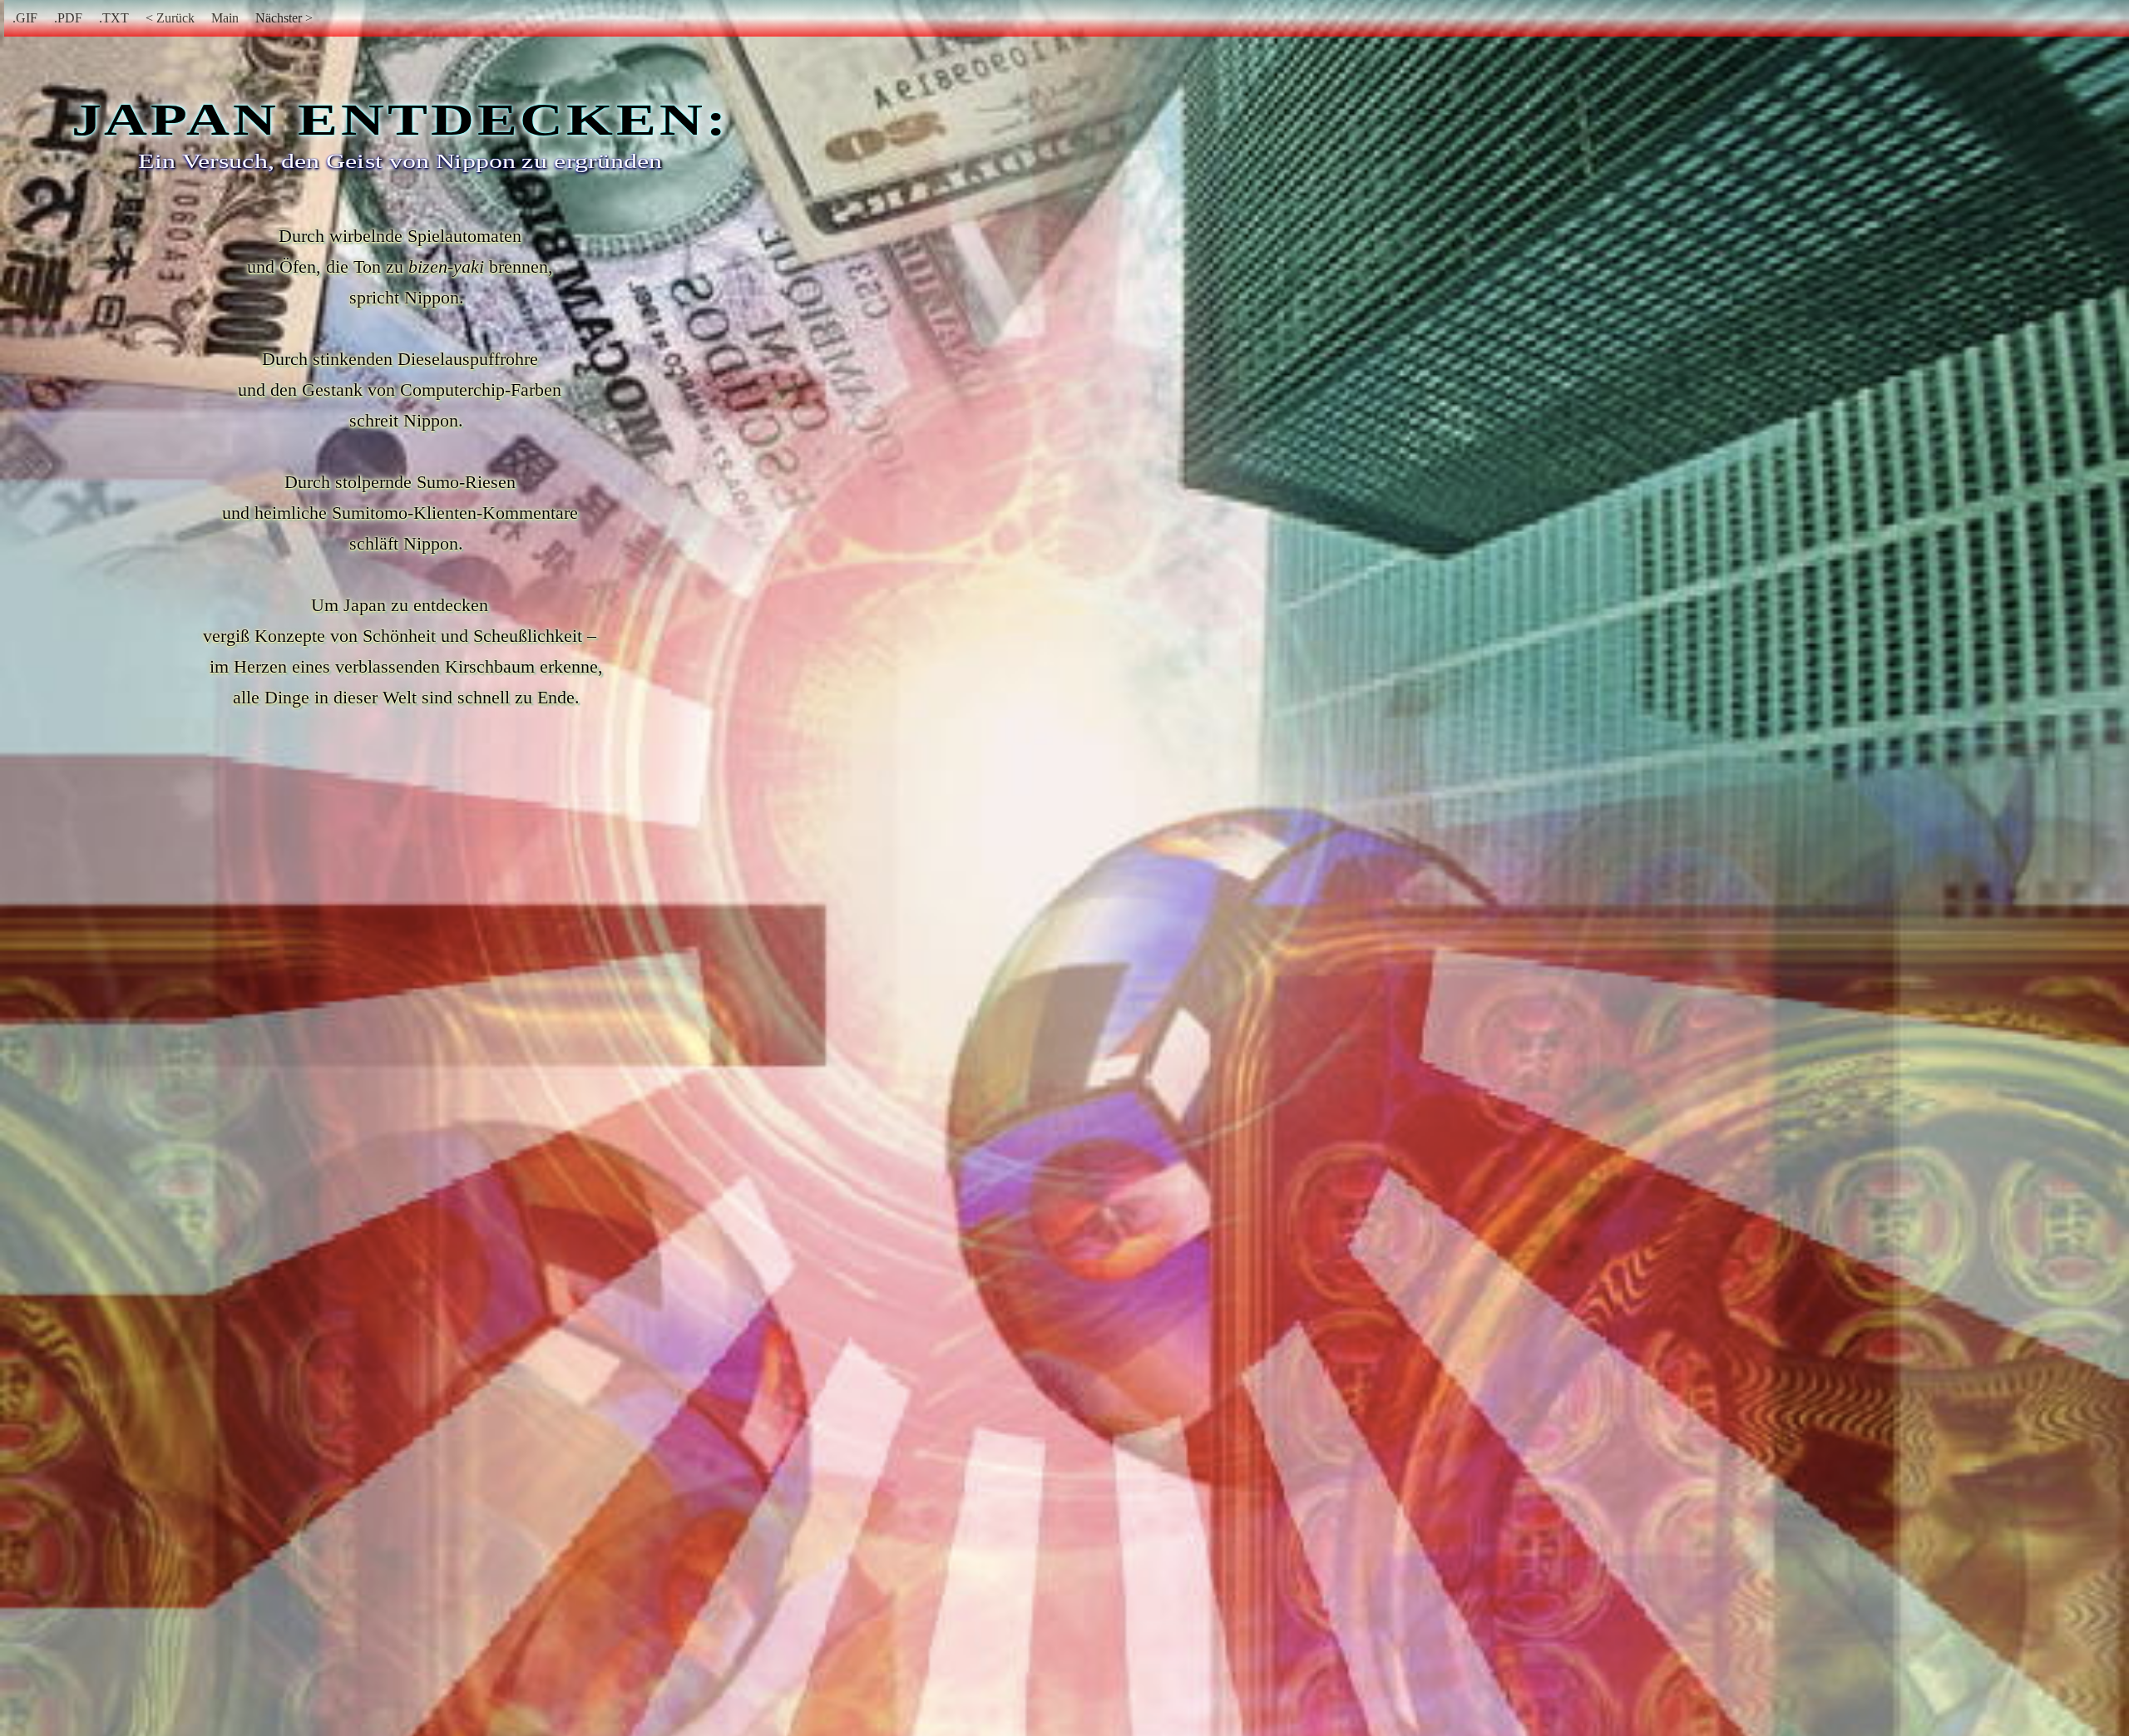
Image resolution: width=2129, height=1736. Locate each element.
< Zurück (170, 18)
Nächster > (284, 18)
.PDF (68, 18)
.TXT (114, 18)
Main (225, 18)
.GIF (25, 18)
